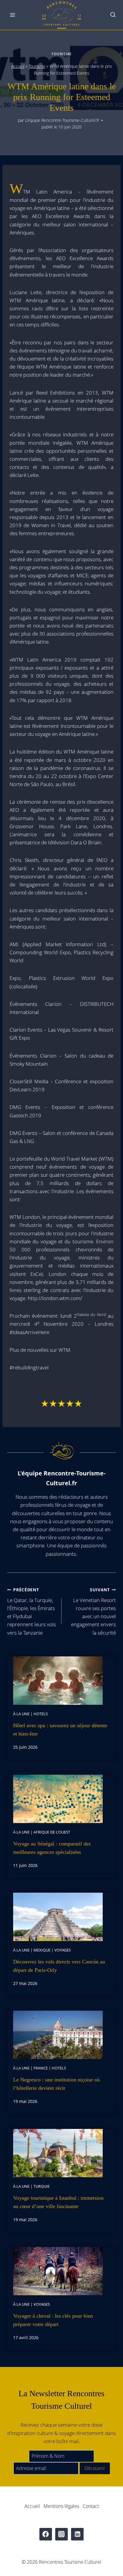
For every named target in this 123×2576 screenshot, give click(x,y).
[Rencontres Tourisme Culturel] (61, 15)
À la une (21, 1714)
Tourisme (61, 54)
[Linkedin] (77, 2534)
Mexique (42, 1950)
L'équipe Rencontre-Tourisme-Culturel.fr (62, 120)
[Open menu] (13, 15)
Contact (91, 2506)
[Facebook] (46, 2534)
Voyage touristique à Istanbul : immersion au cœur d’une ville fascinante (58, 2202)
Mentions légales (61, 2506)
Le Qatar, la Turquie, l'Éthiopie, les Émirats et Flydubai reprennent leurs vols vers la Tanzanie (31, 1611)
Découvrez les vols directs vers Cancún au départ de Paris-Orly (59, 1966)
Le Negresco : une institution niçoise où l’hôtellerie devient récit (56, 2084)
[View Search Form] (113, 15)
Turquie (41, 2186)
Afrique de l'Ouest (52, 1832)
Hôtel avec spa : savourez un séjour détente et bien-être (60, 1730)
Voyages (63, 1950)
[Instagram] (62, 2534)
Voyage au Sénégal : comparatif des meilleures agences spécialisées (52, 1848)
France (41, 2068)
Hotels (41, 1714)
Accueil (18, 66)
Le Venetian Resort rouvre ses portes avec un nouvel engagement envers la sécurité (93, 1611)
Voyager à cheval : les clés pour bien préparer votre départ (53, 2320)
